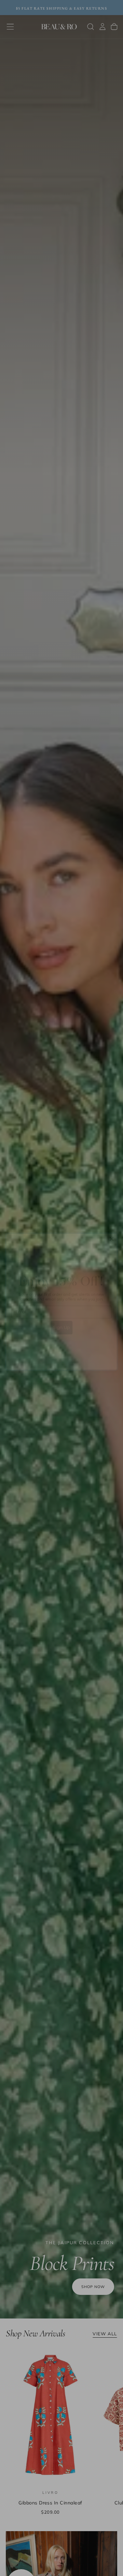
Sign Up (61, 1314)
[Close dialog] (112, 1225)
